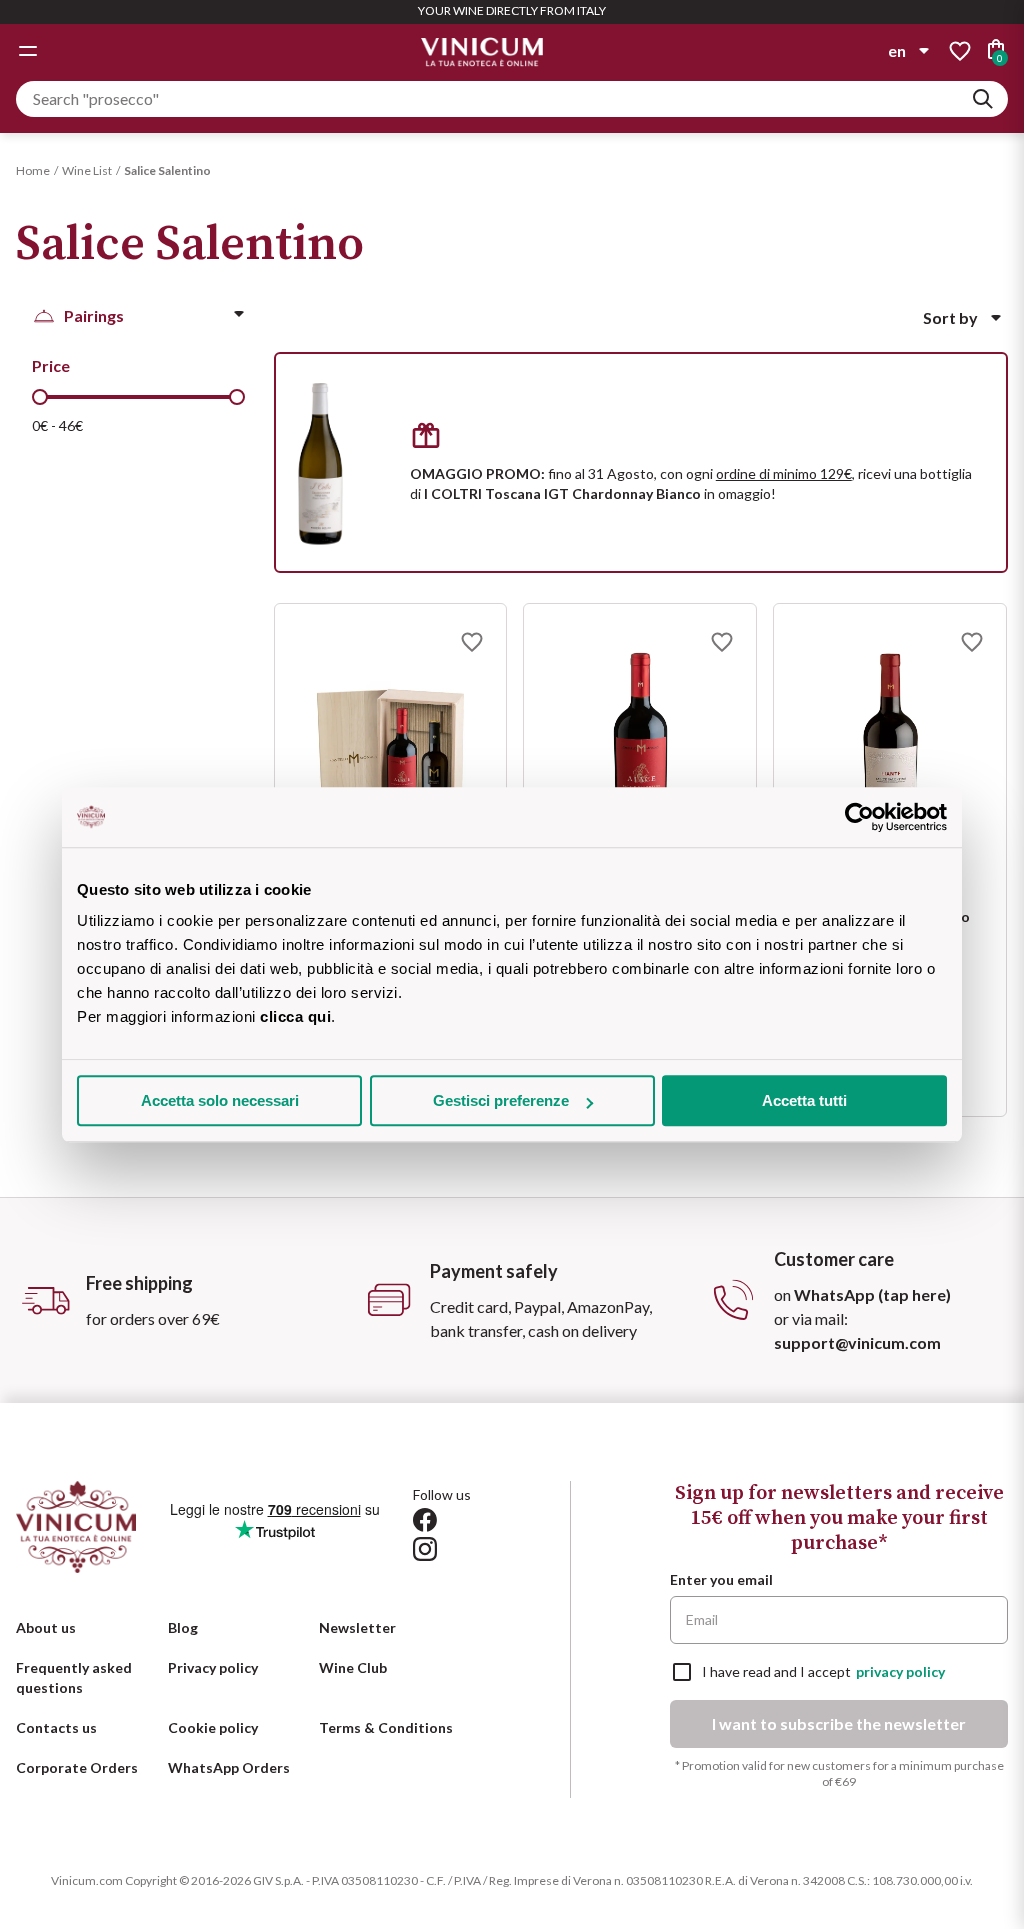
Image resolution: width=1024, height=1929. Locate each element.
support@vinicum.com (857, 1342)
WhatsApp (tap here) (872, 1294)
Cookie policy (213, 1727)
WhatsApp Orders (229, 1767)
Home (33, 170)
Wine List (87, 170)
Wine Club (353, 1667)
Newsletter (357, 1627)
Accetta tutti (804, 1100)
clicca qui (295, 1016)
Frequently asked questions (74, 1677)
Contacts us (56, 1727)
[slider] (40, 397)
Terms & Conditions (386, 1727)
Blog (183, 1627)
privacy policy (900, 1671)
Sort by (950, 317)
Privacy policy (213, 1667)
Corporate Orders (77, 1767)
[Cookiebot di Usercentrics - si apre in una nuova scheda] (859, 817)
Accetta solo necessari (220, 1100)
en (897, 50)
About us (46, 1627)
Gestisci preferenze (501, 1100)
